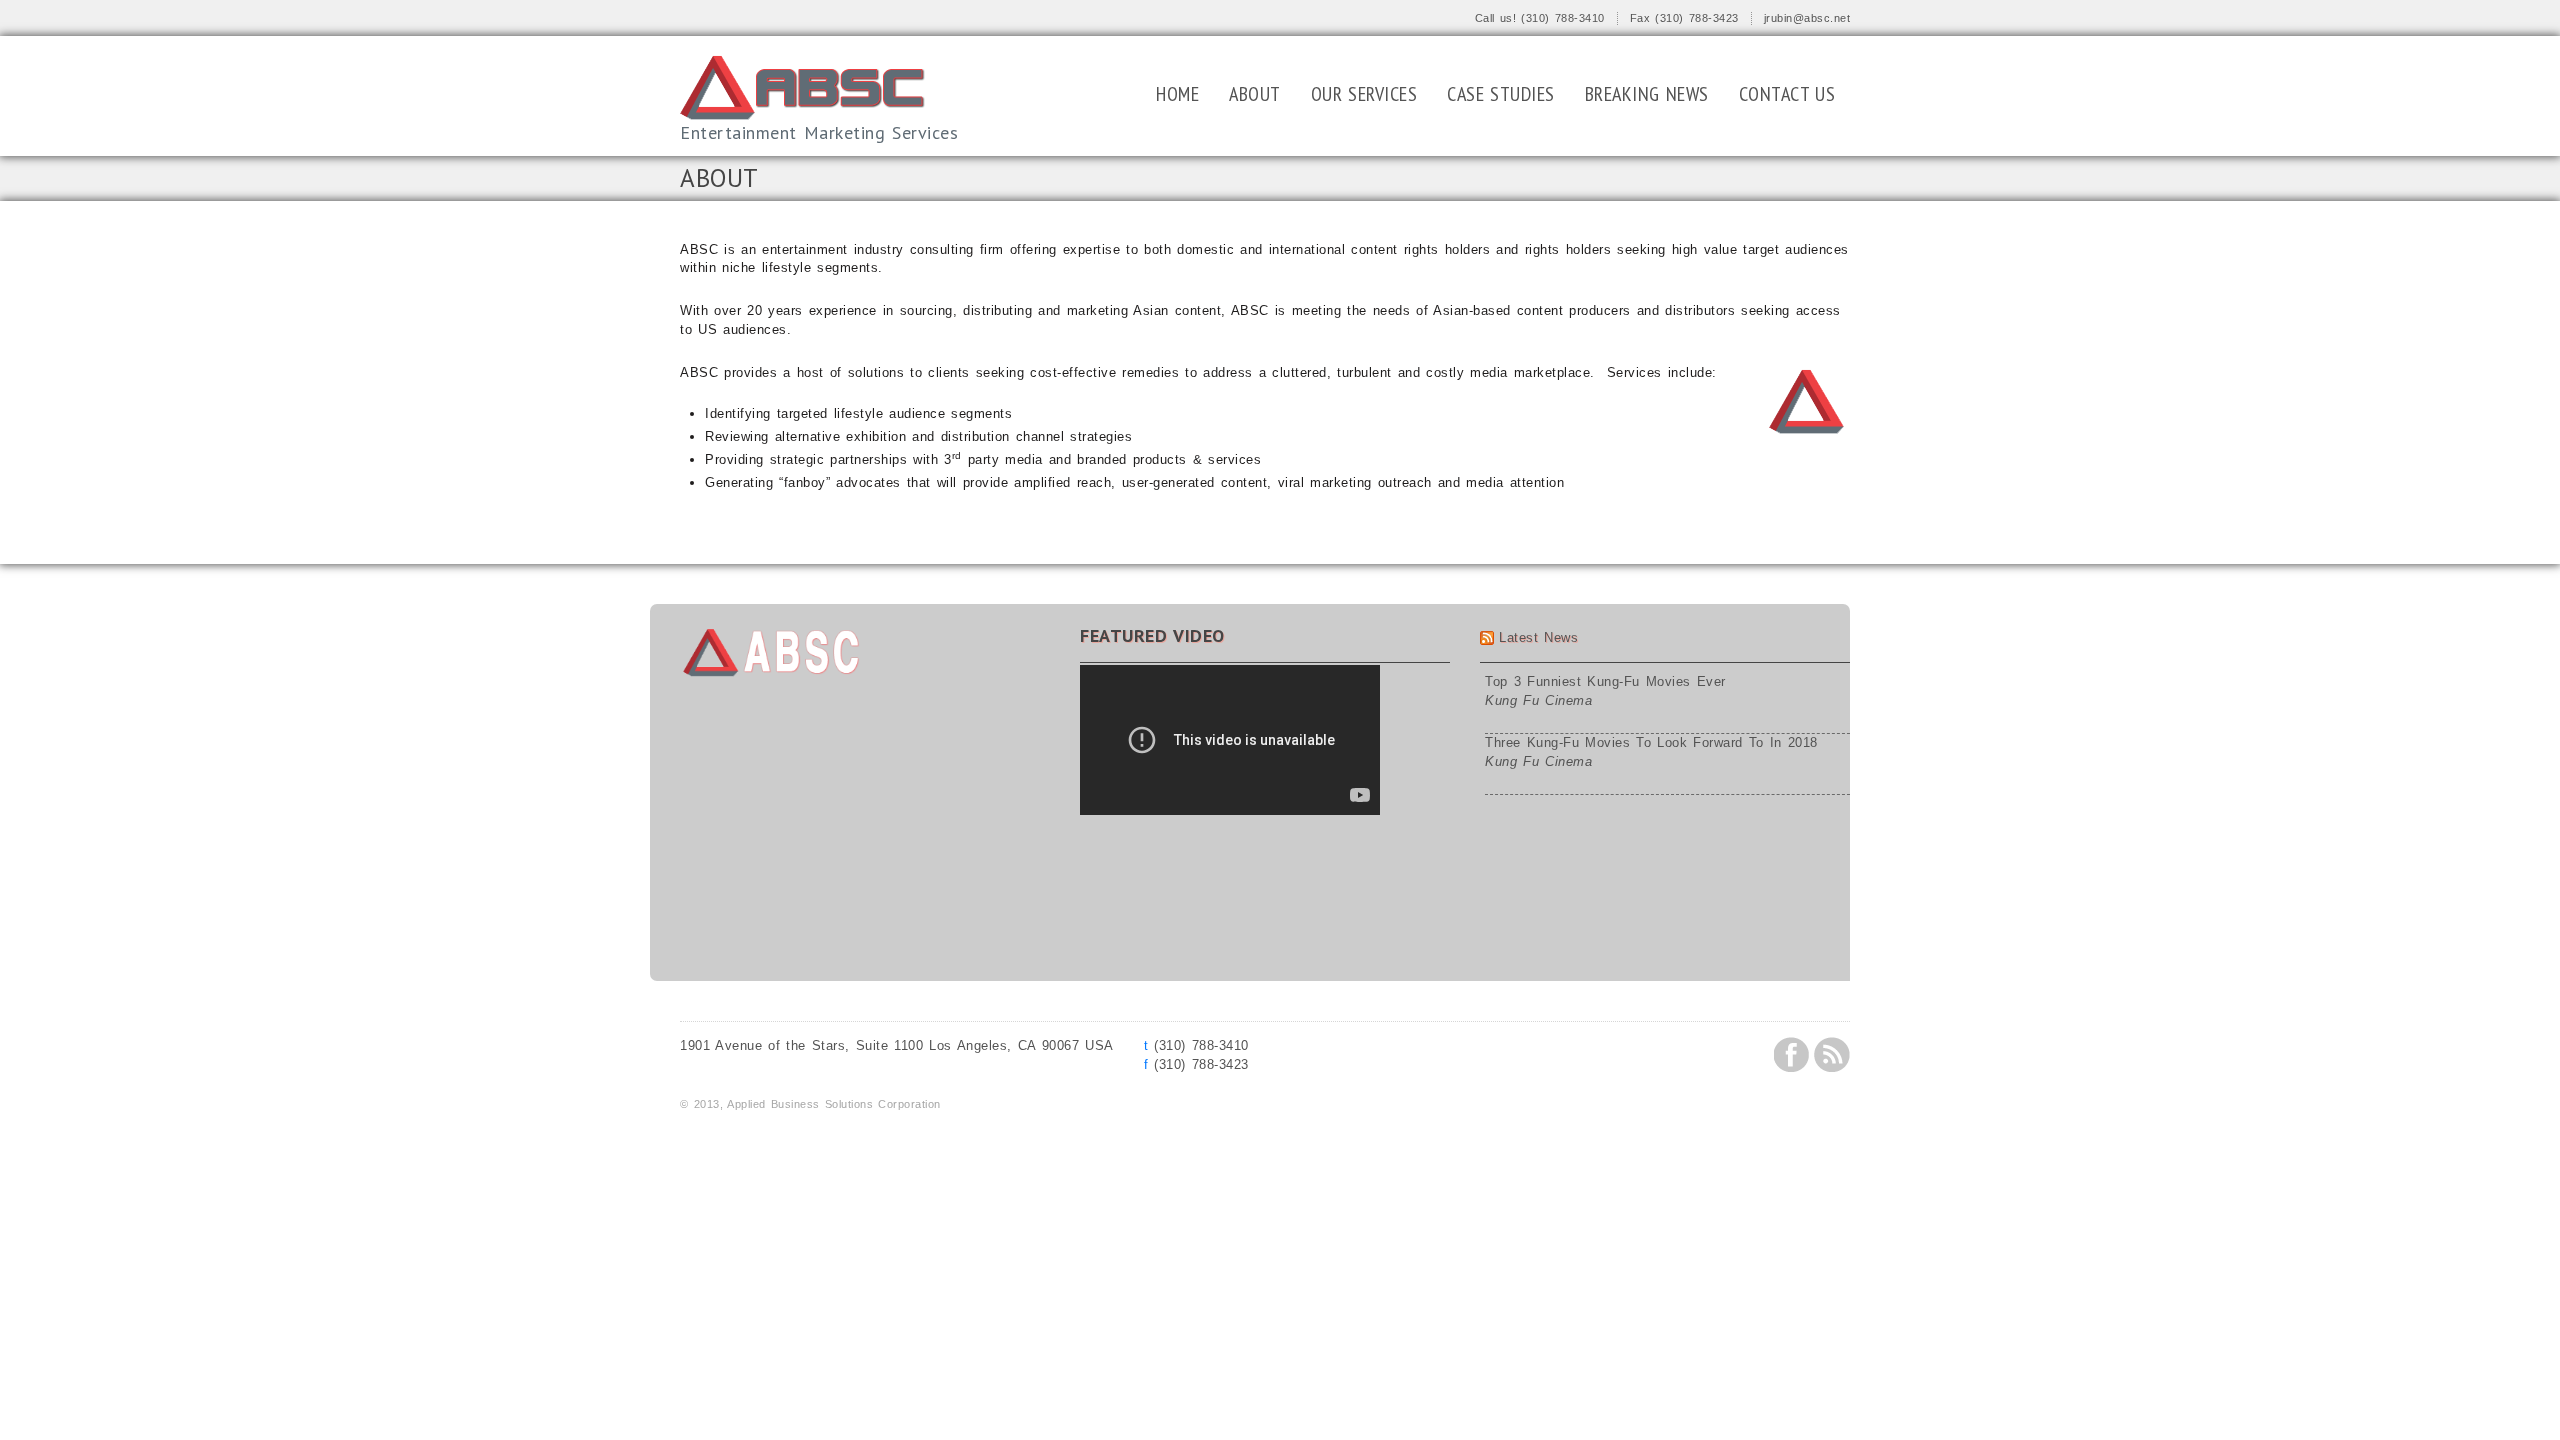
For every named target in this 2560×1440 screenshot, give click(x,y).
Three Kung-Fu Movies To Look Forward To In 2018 (1651, 742)
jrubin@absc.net (1807, 18)
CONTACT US (1787, 94)
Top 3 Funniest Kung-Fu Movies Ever (1605, 681)
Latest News (1538, 637)
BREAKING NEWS (1647, 94)
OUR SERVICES (1364, 94)
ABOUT (1255, 94)
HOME (1177, 94)
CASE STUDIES (1501, 94)
